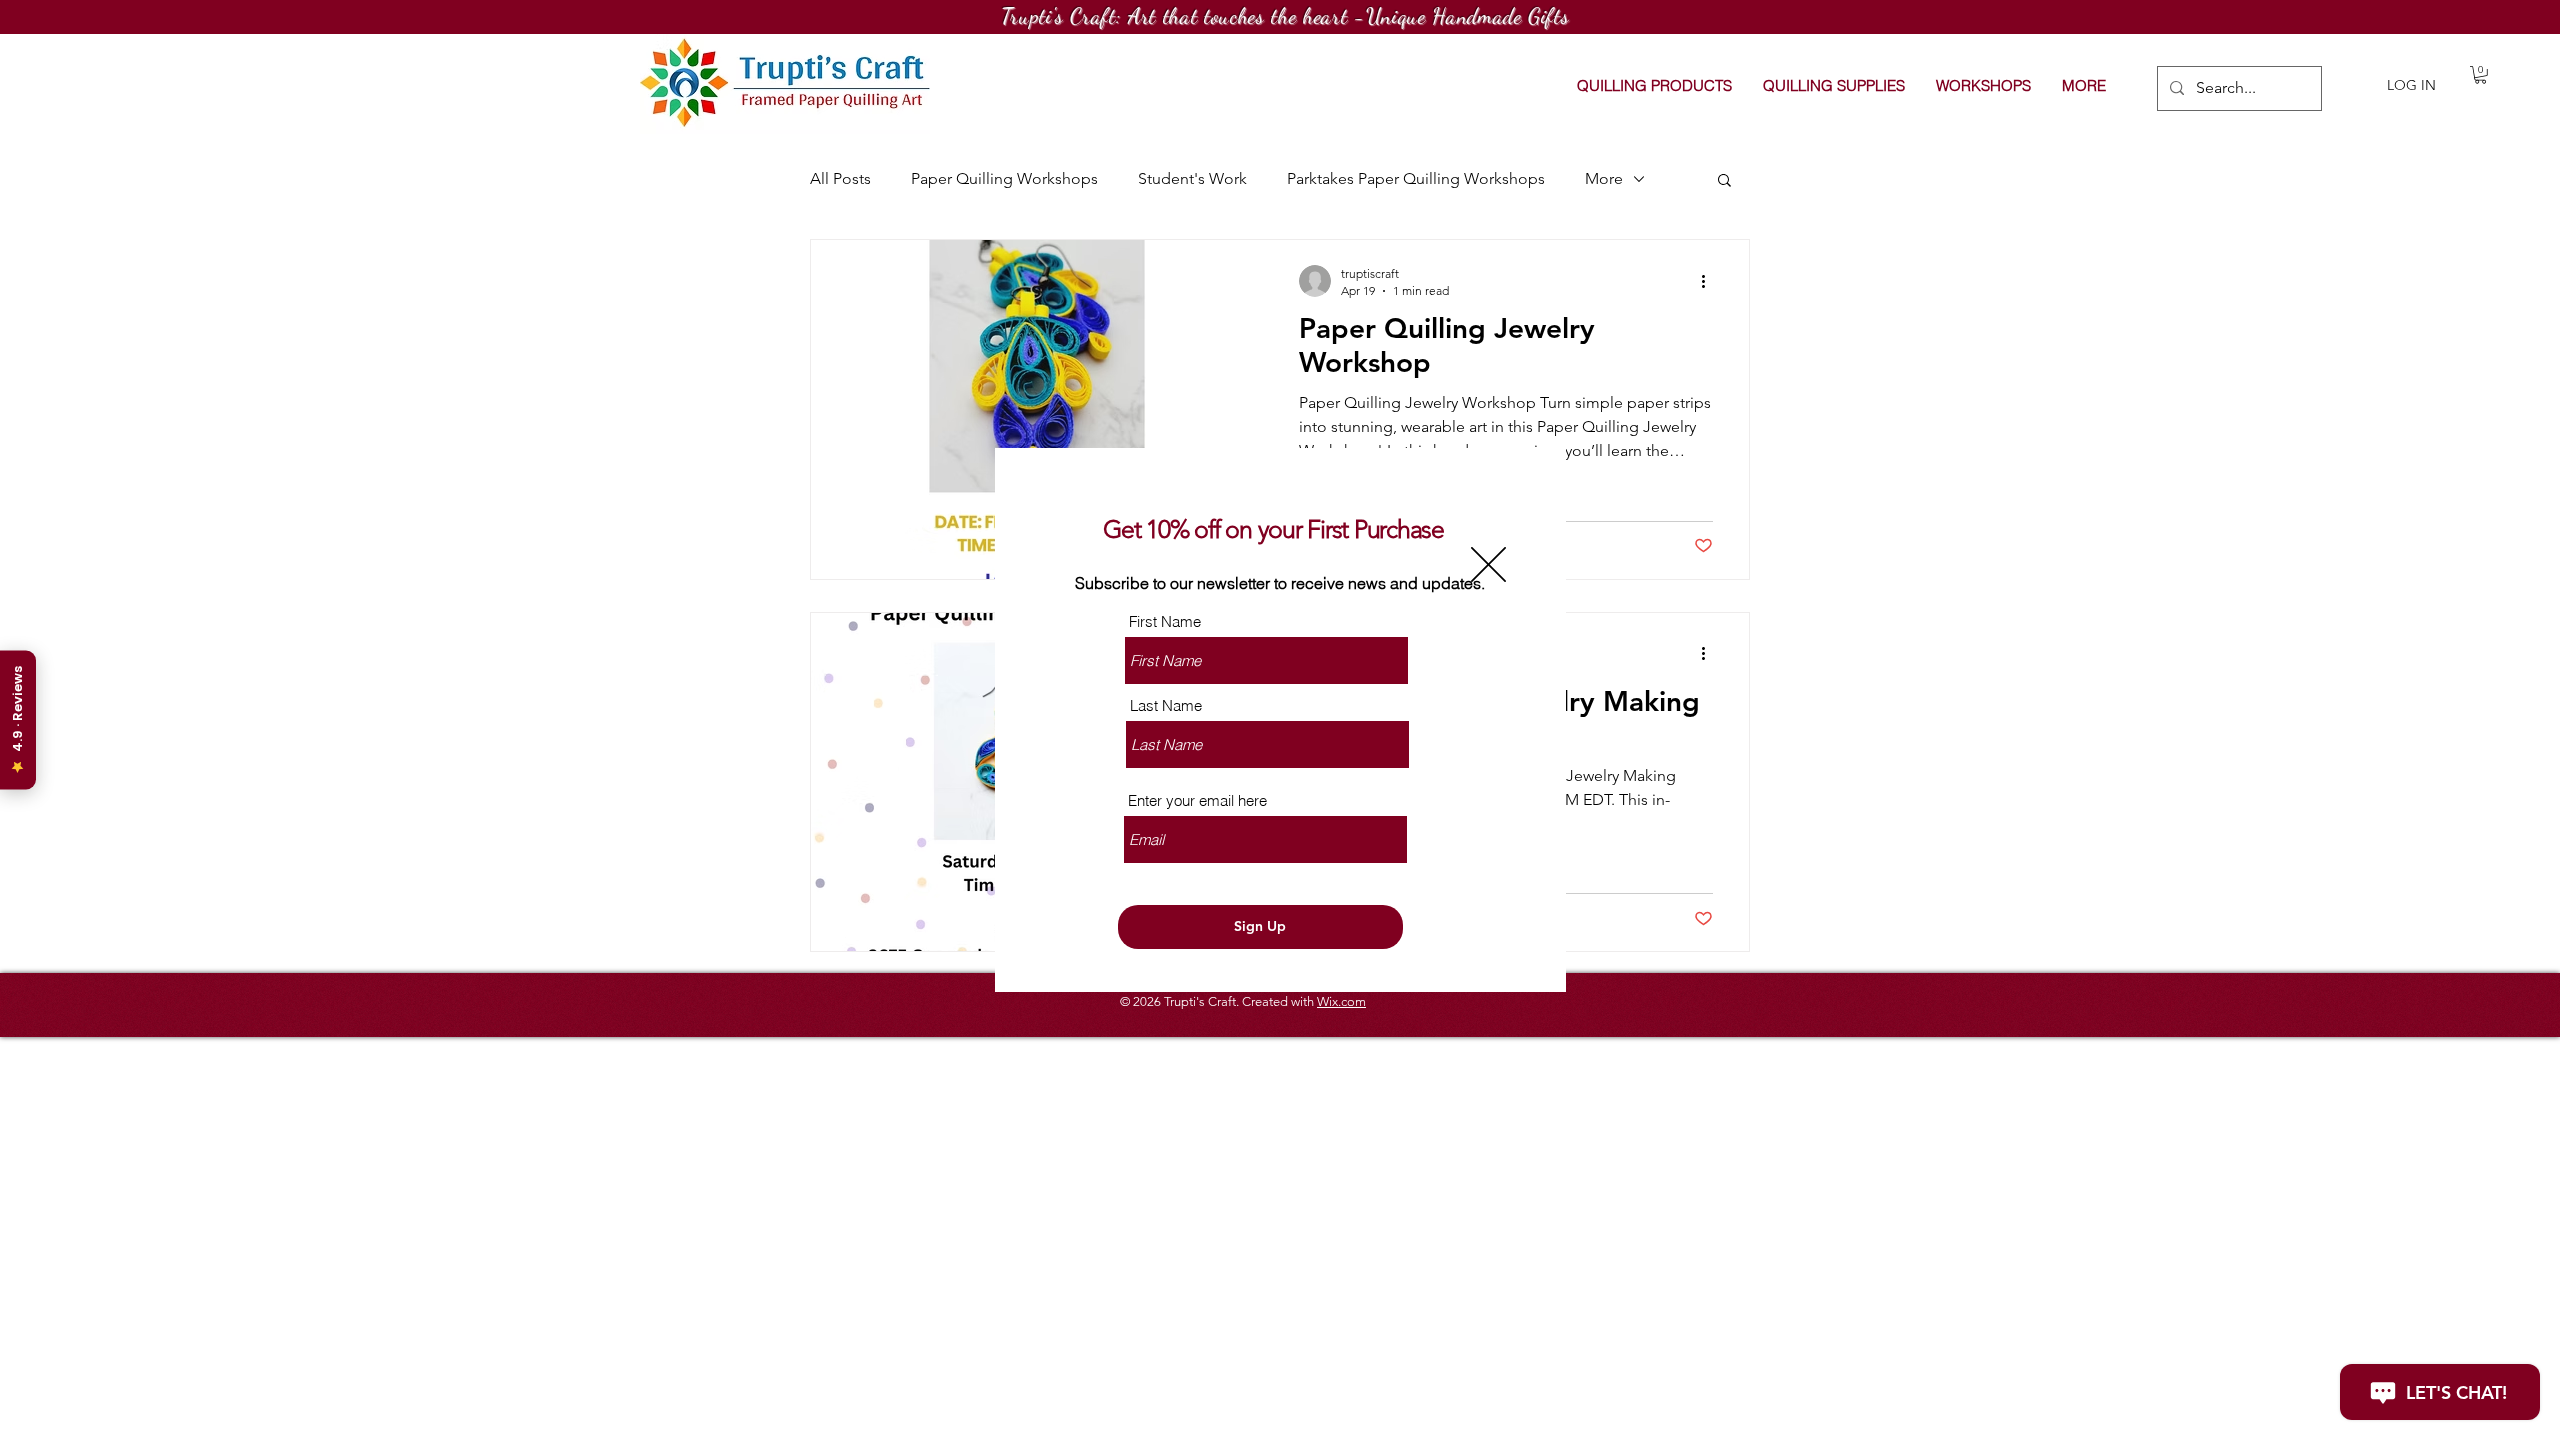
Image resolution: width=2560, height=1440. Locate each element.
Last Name (1166, 705)
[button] (1488, 564)
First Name (1165, 621)
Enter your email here (1197, 800)
